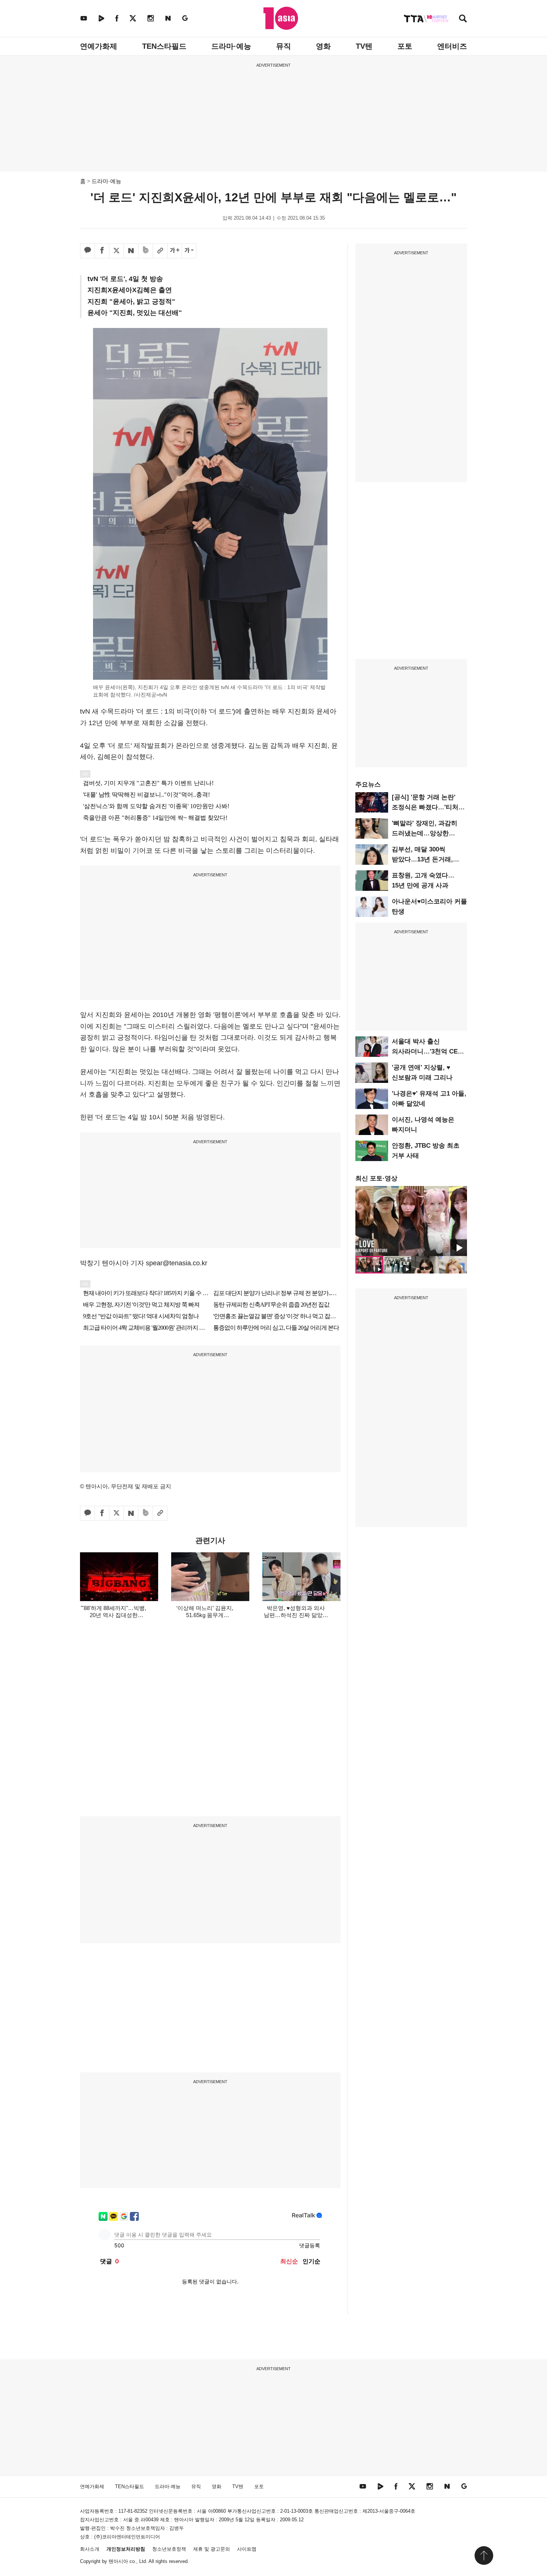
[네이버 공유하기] (131, 251)
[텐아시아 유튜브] (84, 18)
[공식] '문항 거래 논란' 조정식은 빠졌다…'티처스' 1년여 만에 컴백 (429, 807)
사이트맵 (247, 2549)
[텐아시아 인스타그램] (151, 18)
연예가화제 (99, 46)
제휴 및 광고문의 (212, 2549)
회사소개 (90, 2549)
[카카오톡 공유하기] (87, 251)
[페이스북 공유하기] (102, 251)
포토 (405, 46)
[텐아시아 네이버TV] (101, 18)
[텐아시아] (281, 18)
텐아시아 (118, 2561)
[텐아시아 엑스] (133, 18)
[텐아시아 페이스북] (117, 18)
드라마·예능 (231, 46)
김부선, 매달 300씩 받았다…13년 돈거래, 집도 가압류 (422, 859)
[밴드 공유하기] (145, 251)
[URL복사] (160, 251)
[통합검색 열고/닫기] (463, 19)
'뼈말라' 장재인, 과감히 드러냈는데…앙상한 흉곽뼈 (425, 833)
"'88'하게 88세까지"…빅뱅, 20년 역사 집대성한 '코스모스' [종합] (113, 1615)
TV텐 (364, 46)
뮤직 (284, 46)
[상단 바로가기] (484, 2556)
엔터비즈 (452, 46)
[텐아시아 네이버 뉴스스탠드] (168, 18)
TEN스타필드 (164, 46)
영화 (323, 46)
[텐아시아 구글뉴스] (185, 18)
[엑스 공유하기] (116, 251)
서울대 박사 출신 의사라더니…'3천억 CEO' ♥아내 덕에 (428, 1051)
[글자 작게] (189, 251)
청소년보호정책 (169, 2549)
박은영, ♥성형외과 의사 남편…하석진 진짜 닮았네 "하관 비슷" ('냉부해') (296, 1615)
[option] (411, 1221)
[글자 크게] (175, 251)
